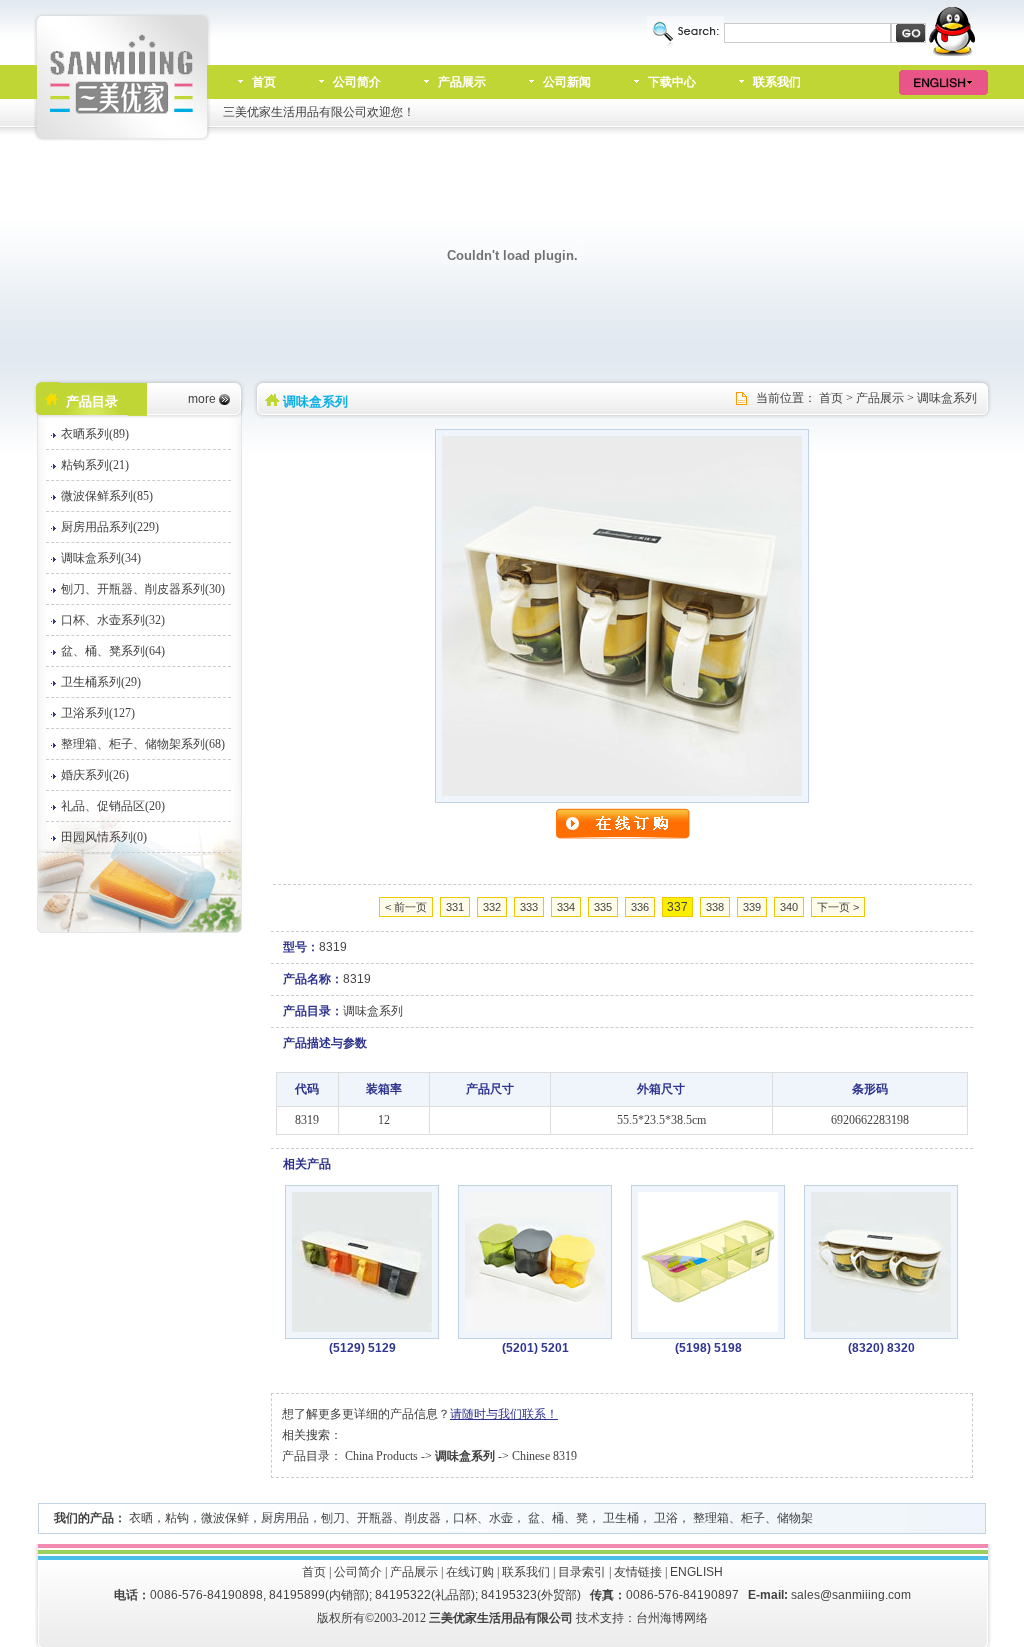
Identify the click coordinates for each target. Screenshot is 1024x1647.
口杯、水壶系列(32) (113, 620)
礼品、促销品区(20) (113, 806)
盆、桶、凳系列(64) (113, 651)
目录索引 (582, 1572)
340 (789, 907)
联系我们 (777, 82)
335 (603, 907)
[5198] (708, 1328)
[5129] (362, 1328)
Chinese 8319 (544, 1456)
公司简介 (357, 82)
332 (492, 907)
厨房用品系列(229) (110, 527)
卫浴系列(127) (98, 713)
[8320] (881, 1328)
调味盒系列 (947, 398)
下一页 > (838, 907)
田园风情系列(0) (104, 837)
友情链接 (638, 1572)
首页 (264, 82)
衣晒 (141, 1518)
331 (455, 907)
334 (566, 907)
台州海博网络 (672, 1618)
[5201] (535, 1328)
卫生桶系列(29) (101, 682)
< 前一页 (406, 907)
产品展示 (462, 82)
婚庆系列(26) (95, 775)
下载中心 (672, 82)
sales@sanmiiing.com (851, 1595)
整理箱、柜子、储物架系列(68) (143, 744)
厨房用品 (285, 1518)
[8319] (622, 792)
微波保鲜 (225, 1518)
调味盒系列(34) (101, 558)
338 (715, 907)
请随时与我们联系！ (504, 1414)
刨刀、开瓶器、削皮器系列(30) (143, 589)
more (202, 399)
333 (529, 907)
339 (752, 907)
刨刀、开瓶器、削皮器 (381, 1518)
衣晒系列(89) (95, 434)
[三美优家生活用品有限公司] (123, 137)
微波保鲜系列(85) (107, 496)
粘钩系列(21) (95, 465)
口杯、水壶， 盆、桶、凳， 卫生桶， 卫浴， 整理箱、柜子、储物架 (633, 1518)
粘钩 (177, 1518)
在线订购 (470, 1572)
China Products (381, 1456)
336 (640, 907)
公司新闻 (567, 82)
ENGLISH (696, 1572)
